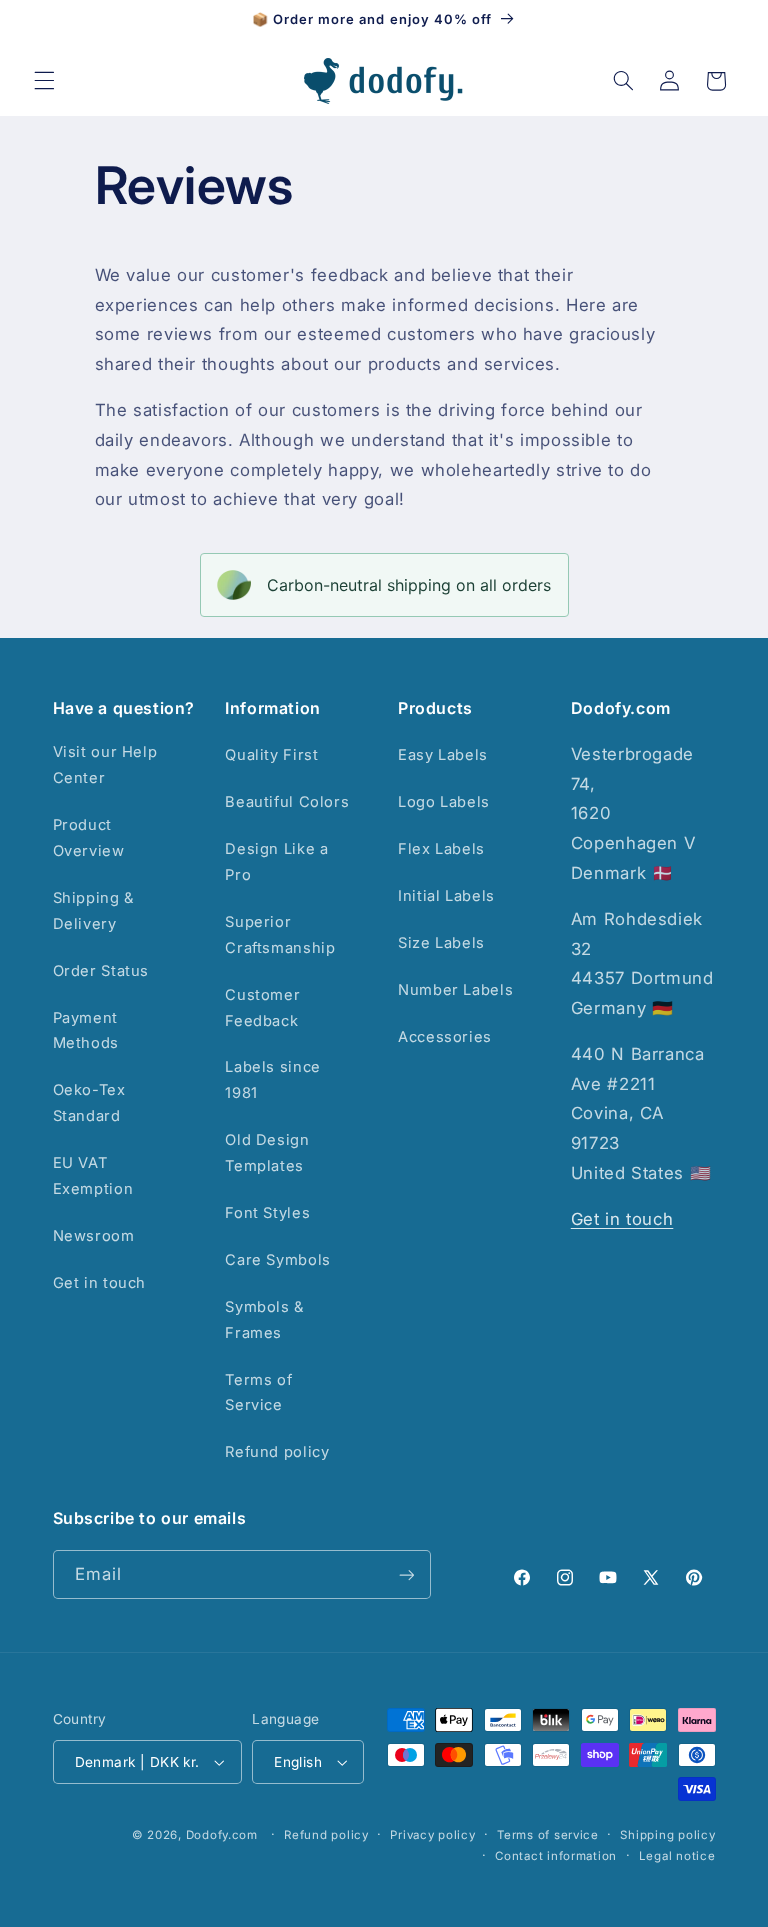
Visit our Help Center (105, 765)
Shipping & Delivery (93, 911)
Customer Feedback (262, 1008)
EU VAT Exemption (93, 1176)
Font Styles (267, 1213)
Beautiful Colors (287, 802)
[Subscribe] (406, 1574)
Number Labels (455, 990)
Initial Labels (446, 896)
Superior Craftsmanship (280, 935)
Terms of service (548, 1835)
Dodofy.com (222, 1835)
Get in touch (100, 1283)
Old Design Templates (267, 1153)
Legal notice (677, 1856)
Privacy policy (432, 1835)
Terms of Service (258, 1393)
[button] (44, 81)
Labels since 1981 (273, 1080)
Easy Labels (443, 755)
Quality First (271, 755)
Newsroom (94, 1236)
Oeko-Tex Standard (89, 1103)
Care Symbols (278, 1260)
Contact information (556, 1856)
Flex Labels (441, 849)
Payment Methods (86, 1031)
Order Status (101, 971)
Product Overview (89, 838)
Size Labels (441, 943)
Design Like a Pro (276, 862)
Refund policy (277, 1452)
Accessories (445, 1037)
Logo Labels (444, 802)
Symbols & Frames (264, 1320)
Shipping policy (667, 1835)
